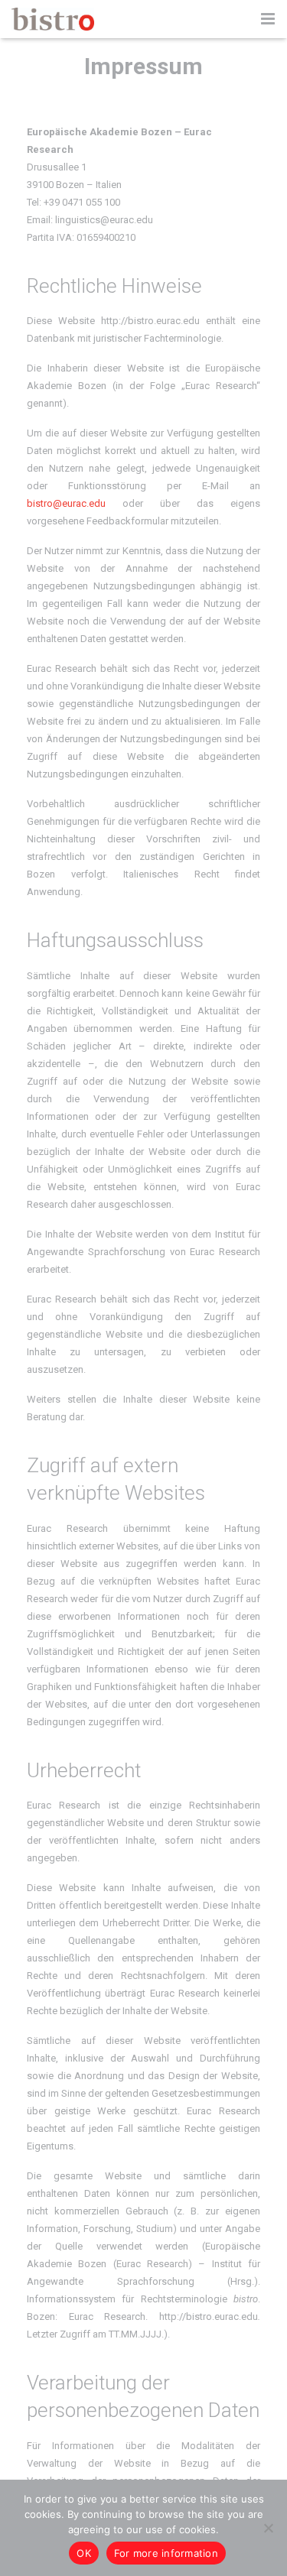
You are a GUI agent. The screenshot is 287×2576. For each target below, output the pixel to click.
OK (84, 2553)
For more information (166, 2553)
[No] (268, 2528)
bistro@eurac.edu (66, 503)
